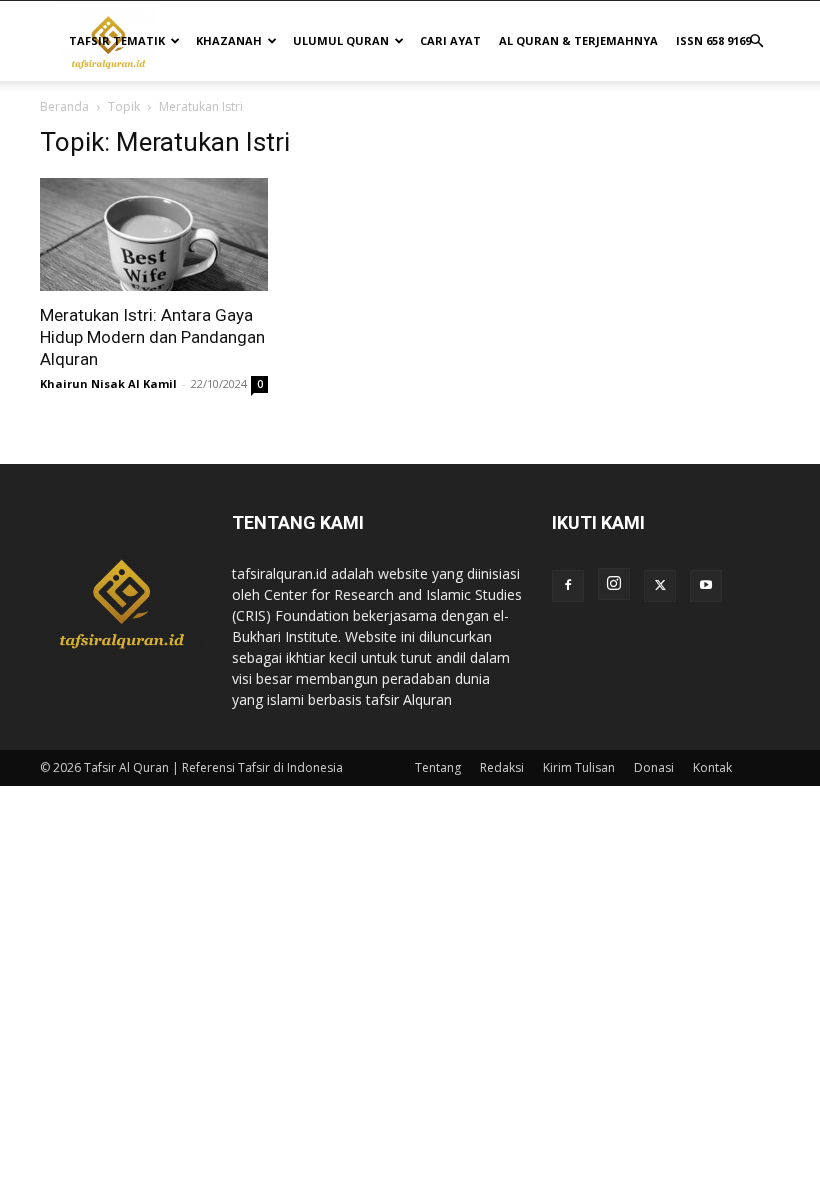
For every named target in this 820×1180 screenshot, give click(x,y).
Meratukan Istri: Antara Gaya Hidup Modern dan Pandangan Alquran (152, 337)
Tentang (438, 767)
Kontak (712, 767)
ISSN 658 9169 (713, 40)
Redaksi (502, 767)
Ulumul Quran (341, 40)
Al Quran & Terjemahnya (578, 40)
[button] (756, 41)
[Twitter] (660, 586)
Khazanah (229, 40)
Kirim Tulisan (579, 767)
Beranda (64, 106)
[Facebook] (568, 586)
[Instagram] (614, 584)
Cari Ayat (450, 40)
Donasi (654, 767)
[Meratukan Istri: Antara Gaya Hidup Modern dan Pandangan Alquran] (154, 234)
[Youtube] (706, 586)
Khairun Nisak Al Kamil (108, 383)
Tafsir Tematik (117, 40)
